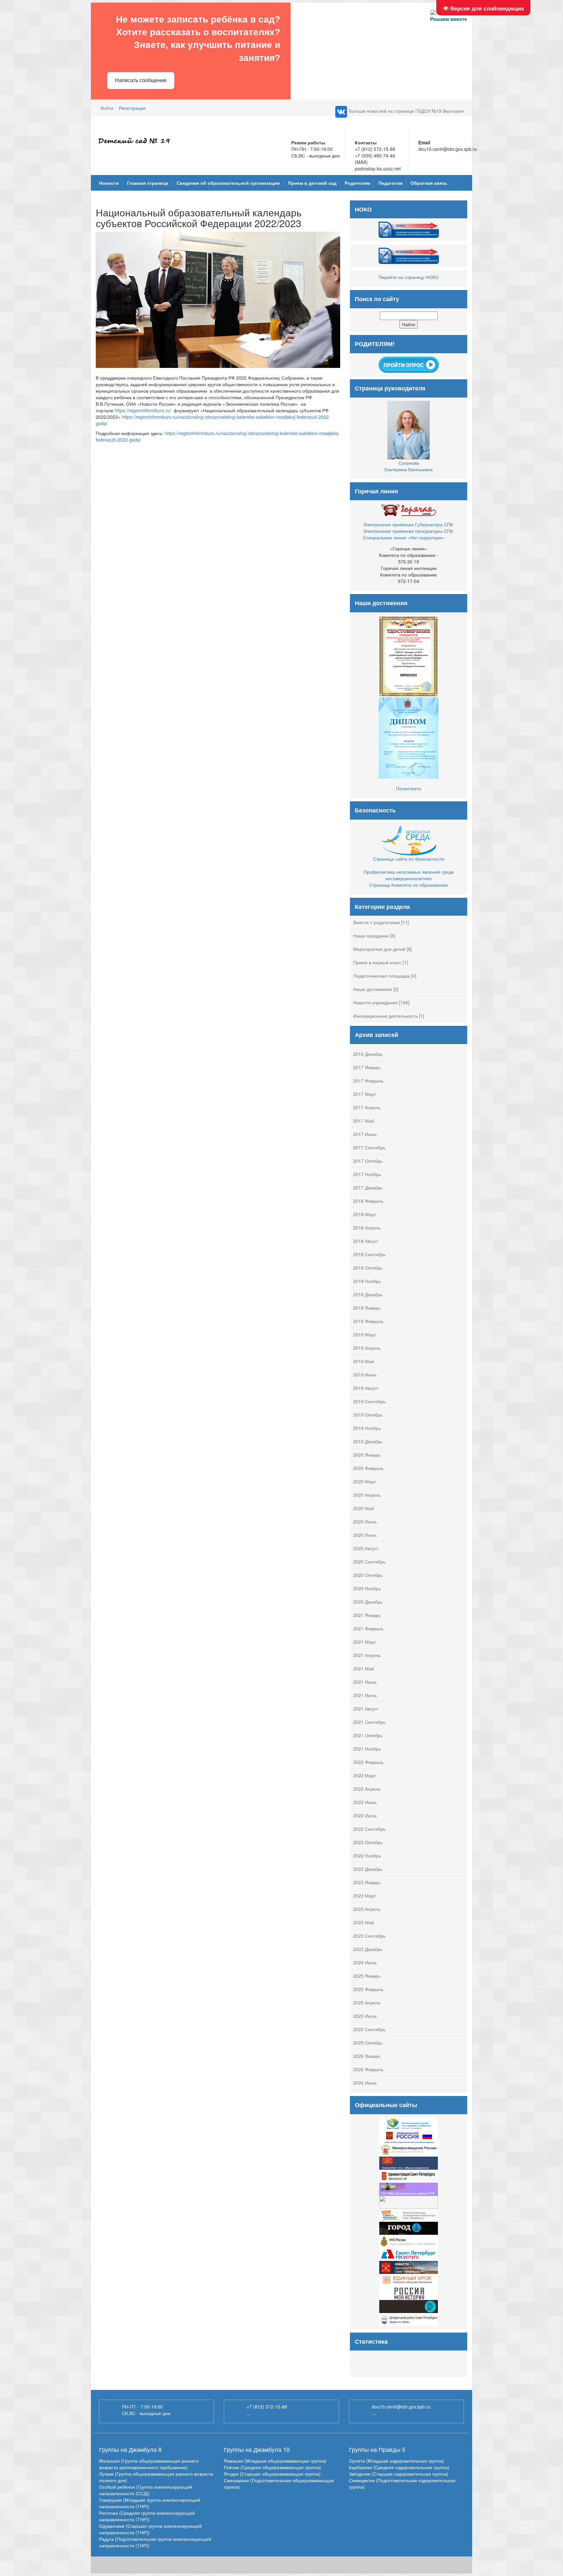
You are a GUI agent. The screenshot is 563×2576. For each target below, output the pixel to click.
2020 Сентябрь (369, 1562)
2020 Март (365, 1481)
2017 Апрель (367, 1107)
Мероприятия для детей (379, 949)
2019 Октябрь (368, 1415)
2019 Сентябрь (369, 1401)
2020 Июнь (365, 1521)
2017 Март (365, 1094)
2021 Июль (365, 1695)
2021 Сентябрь (369, 1722)
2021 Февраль (368, 1628)
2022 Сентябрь (369, 1829)
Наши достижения (373, 989)
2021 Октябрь (368, 1735)
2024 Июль (365, 1962)
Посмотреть (409, 788)
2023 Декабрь (368, 1949)
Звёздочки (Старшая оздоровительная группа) (399, 2474)
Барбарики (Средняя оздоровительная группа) (399, 2467)
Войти (107, 108)
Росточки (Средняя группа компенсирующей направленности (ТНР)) (147, 2516)
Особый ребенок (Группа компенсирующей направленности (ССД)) (146, 2490)
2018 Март (365, 1214)
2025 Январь (367, 1976)
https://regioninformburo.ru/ (143, 410)
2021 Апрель (367, 1655)
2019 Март (365, 1334)
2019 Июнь (365, 1375)
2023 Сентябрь (369, 1936)
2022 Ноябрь (367, 1856)
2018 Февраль (368, 1201)
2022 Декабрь (368, 1869)
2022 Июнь (365, 1802)
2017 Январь (367, 1067)
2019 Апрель (367, 1348)
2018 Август (366, 1241)
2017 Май (364, 1121)
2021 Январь (367, 1615)
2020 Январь (367, 1455)
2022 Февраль (368, 1762)
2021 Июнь (365, 1682)
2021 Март (365, 1642)
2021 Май (364, 1668)
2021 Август (366, 1709)
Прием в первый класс (377, 962)
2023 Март (365, 1896)
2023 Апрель (367, 1909)
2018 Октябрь (368, 1268)
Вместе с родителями (376, 922)
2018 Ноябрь (367, 1281)
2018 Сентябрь (369, 1254)
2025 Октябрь (368, 2043)
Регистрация (132, 108)
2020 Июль (365, 1535)
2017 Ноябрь (367, 1174)
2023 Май (364, 1922)
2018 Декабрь (368, 1294)
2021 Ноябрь (367, 1749)
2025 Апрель (367, 2002)
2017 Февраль (368, 1081)
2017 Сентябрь (369, 1147)
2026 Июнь (365, 2083)
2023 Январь (367, 1882)
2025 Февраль (368, 1989)
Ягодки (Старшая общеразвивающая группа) (272, 2474)
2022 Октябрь (368, 1842)
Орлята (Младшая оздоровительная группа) (397, 2461)
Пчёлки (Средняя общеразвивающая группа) (272, 2467)
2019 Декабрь (368, 1441)
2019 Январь (367, 1308)
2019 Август (366, 1388)
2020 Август (366, 1548)
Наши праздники (371, 936)
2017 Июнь (365, 1134)
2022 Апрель (367, 1789)
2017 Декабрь (368, 1187)
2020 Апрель (367, 1495)
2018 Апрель (367, 1228)
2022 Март (365, 1775)
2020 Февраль (368, 1468)
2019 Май (364, 1361)
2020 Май (364, 1508)
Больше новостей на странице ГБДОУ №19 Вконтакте (406, 111)
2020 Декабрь (368, 1602)
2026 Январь (367, 2056)
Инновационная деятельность (385, 1016)
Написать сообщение (141, 80)
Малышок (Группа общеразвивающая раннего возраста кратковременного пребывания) (149, 2464)
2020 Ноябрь (367, 1588)
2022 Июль (365, 1815)
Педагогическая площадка (382, 976)
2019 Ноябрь (367, 1428)
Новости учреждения (375, 1002)
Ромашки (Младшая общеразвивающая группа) (275, 2461)
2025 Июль (365, 2016)
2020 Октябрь (368, 1575)
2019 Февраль (368, 1321)
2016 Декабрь (368, 1054)
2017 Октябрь (368, 1161)
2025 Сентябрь (369, 2029)
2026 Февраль (368, 2069)
